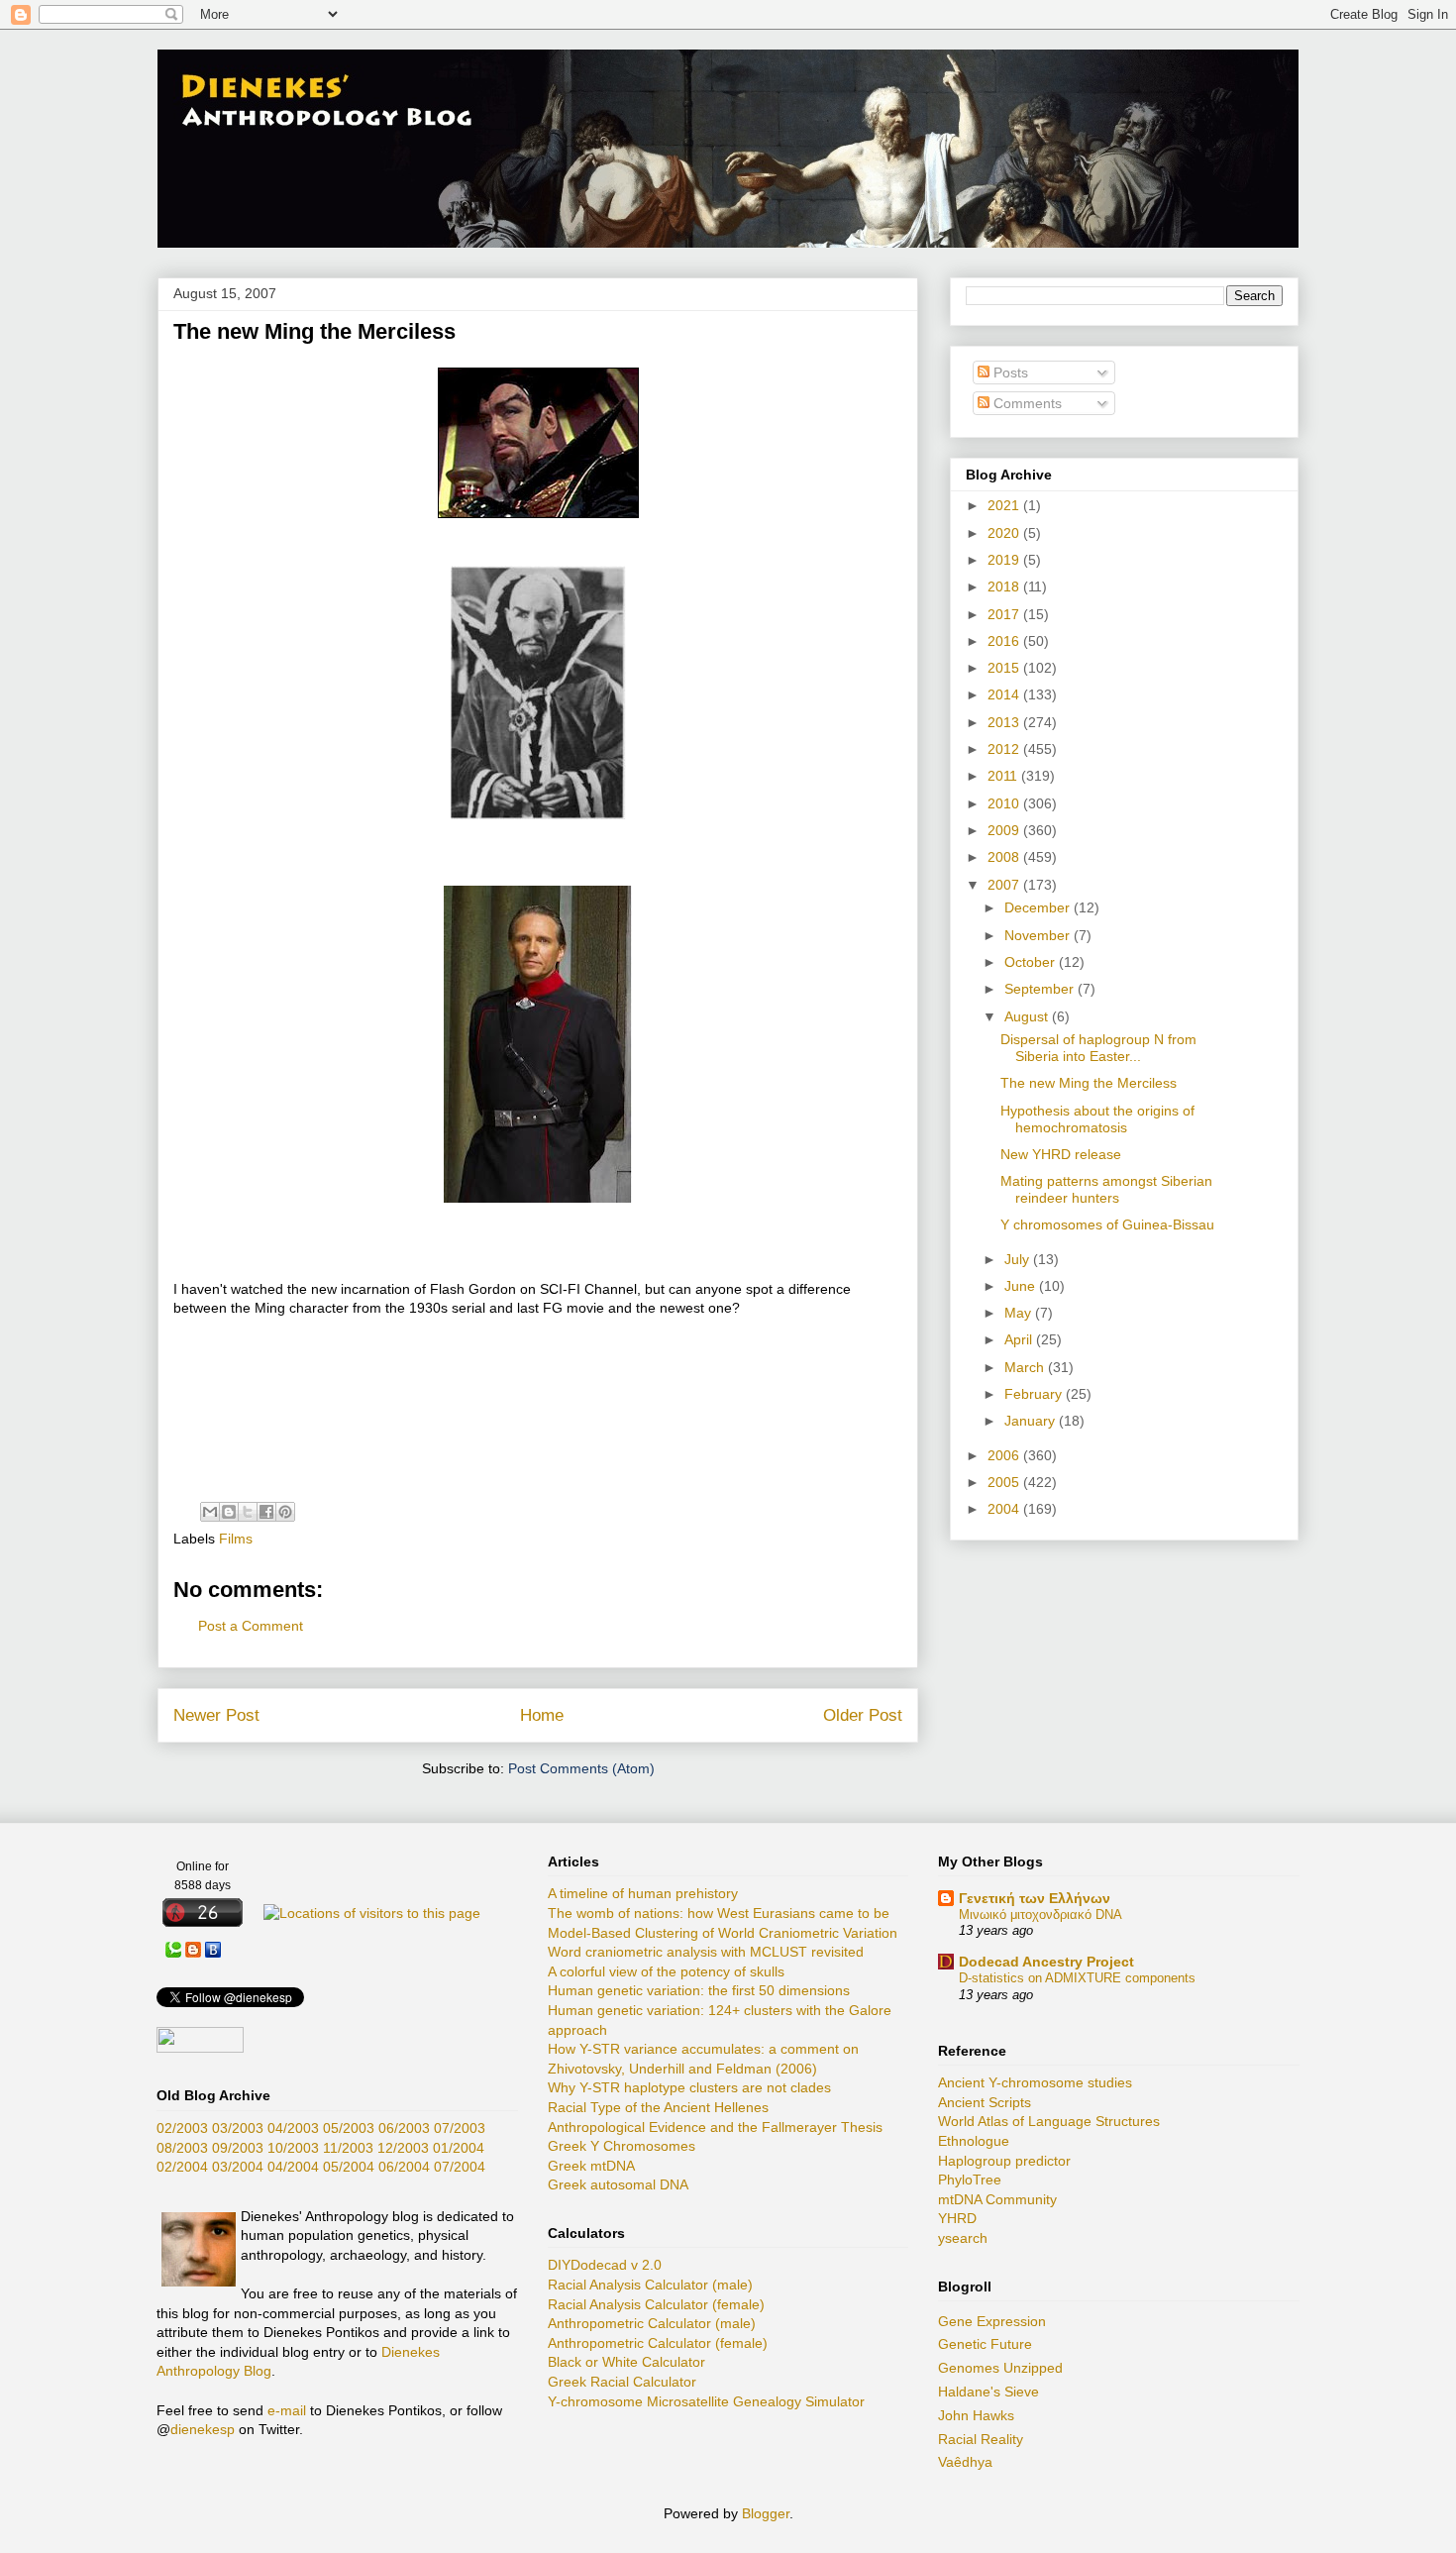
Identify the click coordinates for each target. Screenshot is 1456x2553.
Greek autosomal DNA (618, 2184)
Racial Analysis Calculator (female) (656, 2304)
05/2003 (349, 2128)
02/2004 (182, 2167)
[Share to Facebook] (266, 1512)
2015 (1005, 668)
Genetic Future (985, 2344)
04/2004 (293, 2167)
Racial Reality (981, 2439)
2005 (1005, 1482)
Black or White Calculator (626, 2362)
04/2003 (293, 2128)
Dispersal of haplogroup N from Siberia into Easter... (1098, 1048)
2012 (1005, 749)
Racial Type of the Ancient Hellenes (658, 2107)
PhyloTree (970, 2180)
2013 (1005, 722)
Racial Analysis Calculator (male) (650, 2285)
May (1020, 1313)
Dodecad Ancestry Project (1046, 1962)
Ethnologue (974, 2141)
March (1026, 1367)
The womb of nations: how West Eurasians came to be (719, 1913)
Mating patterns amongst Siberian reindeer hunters (1106, 1189)
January (1032, 1421)
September (1041, 989)
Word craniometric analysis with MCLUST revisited (706, 1952)
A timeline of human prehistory (643, 1893)
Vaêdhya (965, 2462)
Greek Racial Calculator (622, 2382)
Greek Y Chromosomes (622, 2146)
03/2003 (238, 2128)
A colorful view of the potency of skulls (666, 1971)
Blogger (766, 2513)
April (1020, 1339)
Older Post (863, 1715)
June (1022, 1286)
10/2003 (293, 2148)
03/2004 (238, 2167)
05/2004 (349, 2167)
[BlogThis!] (229, 1512)
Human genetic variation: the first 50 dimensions (699, 1990)
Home (542, 1715)
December (1039, 907)
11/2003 (348, 2148)
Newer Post (216, 1715)
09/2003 (238, 2148)
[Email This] (210, 1512)
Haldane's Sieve (988, 2392)
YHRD (957, 2218)
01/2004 (459, 2148)
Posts (1009, 372)
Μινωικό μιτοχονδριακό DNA (1040, 1915)
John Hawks (976, 2415)
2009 (1005, 830)
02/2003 (182, 2128)
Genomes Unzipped (1000, 2368)
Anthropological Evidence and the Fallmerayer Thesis (715, 2127)
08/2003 (182, 2148)
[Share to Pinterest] (285, 1512)
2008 (1005, 857)
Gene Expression (992, 2321)
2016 (1005, 641)
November (1039, 935)
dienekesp (203, 2429)
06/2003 (404, 2128)
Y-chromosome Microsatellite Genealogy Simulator (706, 2401)
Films (236, 1539)
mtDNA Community (997, 2199)
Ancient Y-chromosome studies (1035, 2082)
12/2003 (403, 2148)
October (1032, 962)
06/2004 (404, 2167)
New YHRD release (1061, 1154)
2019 (1005, 560)
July (1019, 1259)
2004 (1005, 1509)
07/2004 (460, 2167)
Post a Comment (251, 1626)
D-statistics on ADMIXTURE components (1077, 1978)
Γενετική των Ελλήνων (1035, 1898)
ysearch (963, 2238)
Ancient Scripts (985, 2102)
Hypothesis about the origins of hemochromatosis (1097, 1119)
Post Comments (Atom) (581, 1768)
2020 (1005, 533)
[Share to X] (248, 1512)
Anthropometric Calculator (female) (658, 2343)
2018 (1005, 586)
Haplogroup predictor (1004, 2161)
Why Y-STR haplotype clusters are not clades (689, 2087)
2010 (1005, 803)
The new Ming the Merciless (1089, 1083)
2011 (1004, 776)
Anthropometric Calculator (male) (652, 2323)
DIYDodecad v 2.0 (605, 2265)
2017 (1005, 614)
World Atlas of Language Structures (1049, 2121)
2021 (1005, 505)
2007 (1005, 885)
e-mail (287, 2410)
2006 (1005, 1455)
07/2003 (460, 2128)
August (1028, 1016)
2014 (1005, 694)
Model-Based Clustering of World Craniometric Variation (723, 1933)
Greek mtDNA (591, 2166)
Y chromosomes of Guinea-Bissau (1107, 1224)
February (1035, 1394)
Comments (1026, 403)
